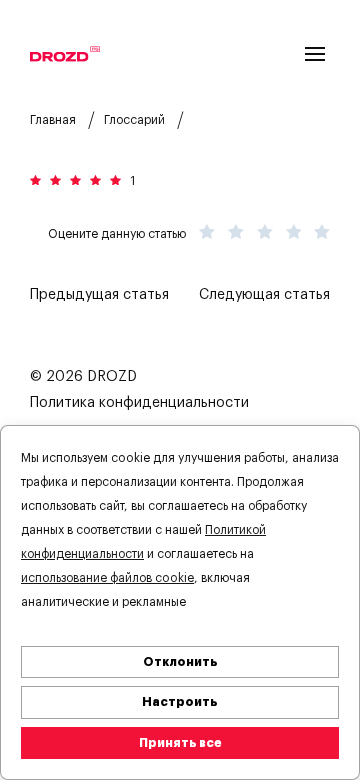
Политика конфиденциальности (139, 403)
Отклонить (180, 662)
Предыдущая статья (99, 295)
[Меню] (315, 54)
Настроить (180, 702)
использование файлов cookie (107, 578)
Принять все (180, 743)
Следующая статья (264, 295)
